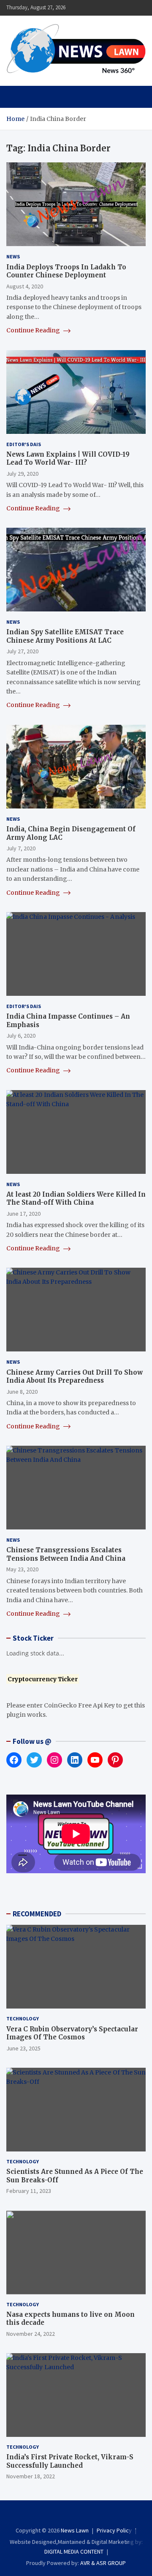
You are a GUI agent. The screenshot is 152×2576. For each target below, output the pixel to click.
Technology (23, 2018)
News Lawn (75, 2530)
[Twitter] (82, 2515)
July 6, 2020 (21, 1036)
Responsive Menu (119, 8)
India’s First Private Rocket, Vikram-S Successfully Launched (70, 2461)
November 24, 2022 (31, 2334)
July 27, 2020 (22, 651)
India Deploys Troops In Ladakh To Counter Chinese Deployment (66, 271)
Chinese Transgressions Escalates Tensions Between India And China (66, 1554)
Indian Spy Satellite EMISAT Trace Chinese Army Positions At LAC (65, 636)
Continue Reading (34, 330)
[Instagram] (70, 2515)
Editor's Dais (24, 444)
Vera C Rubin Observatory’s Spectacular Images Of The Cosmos (72, 2033)
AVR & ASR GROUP (103, 2563)
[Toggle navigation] (17, 97)
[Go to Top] (137, 2538)
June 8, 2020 (22, 1392)
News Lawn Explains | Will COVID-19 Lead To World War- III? (68, 459)
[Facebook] (59, 2515)
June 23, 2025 (23, 2048)
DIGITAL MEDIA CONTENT (74, 2551)
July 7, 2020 (21, 848)
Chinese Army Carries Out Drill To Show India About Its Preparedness (75, 1377)
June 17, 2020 (23, 1214)
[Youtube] (93, 2515)
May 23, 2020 (22, 1569)
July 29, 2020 (22, 474)
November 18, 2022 (31, 2476)
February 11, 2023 (29, 2191)
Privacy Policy (114, 2530)
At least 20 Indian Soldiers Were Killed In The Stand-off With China (76, 1199)
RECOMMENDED (37, 1914)
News (13, 256)
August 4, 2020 (25, 286)
